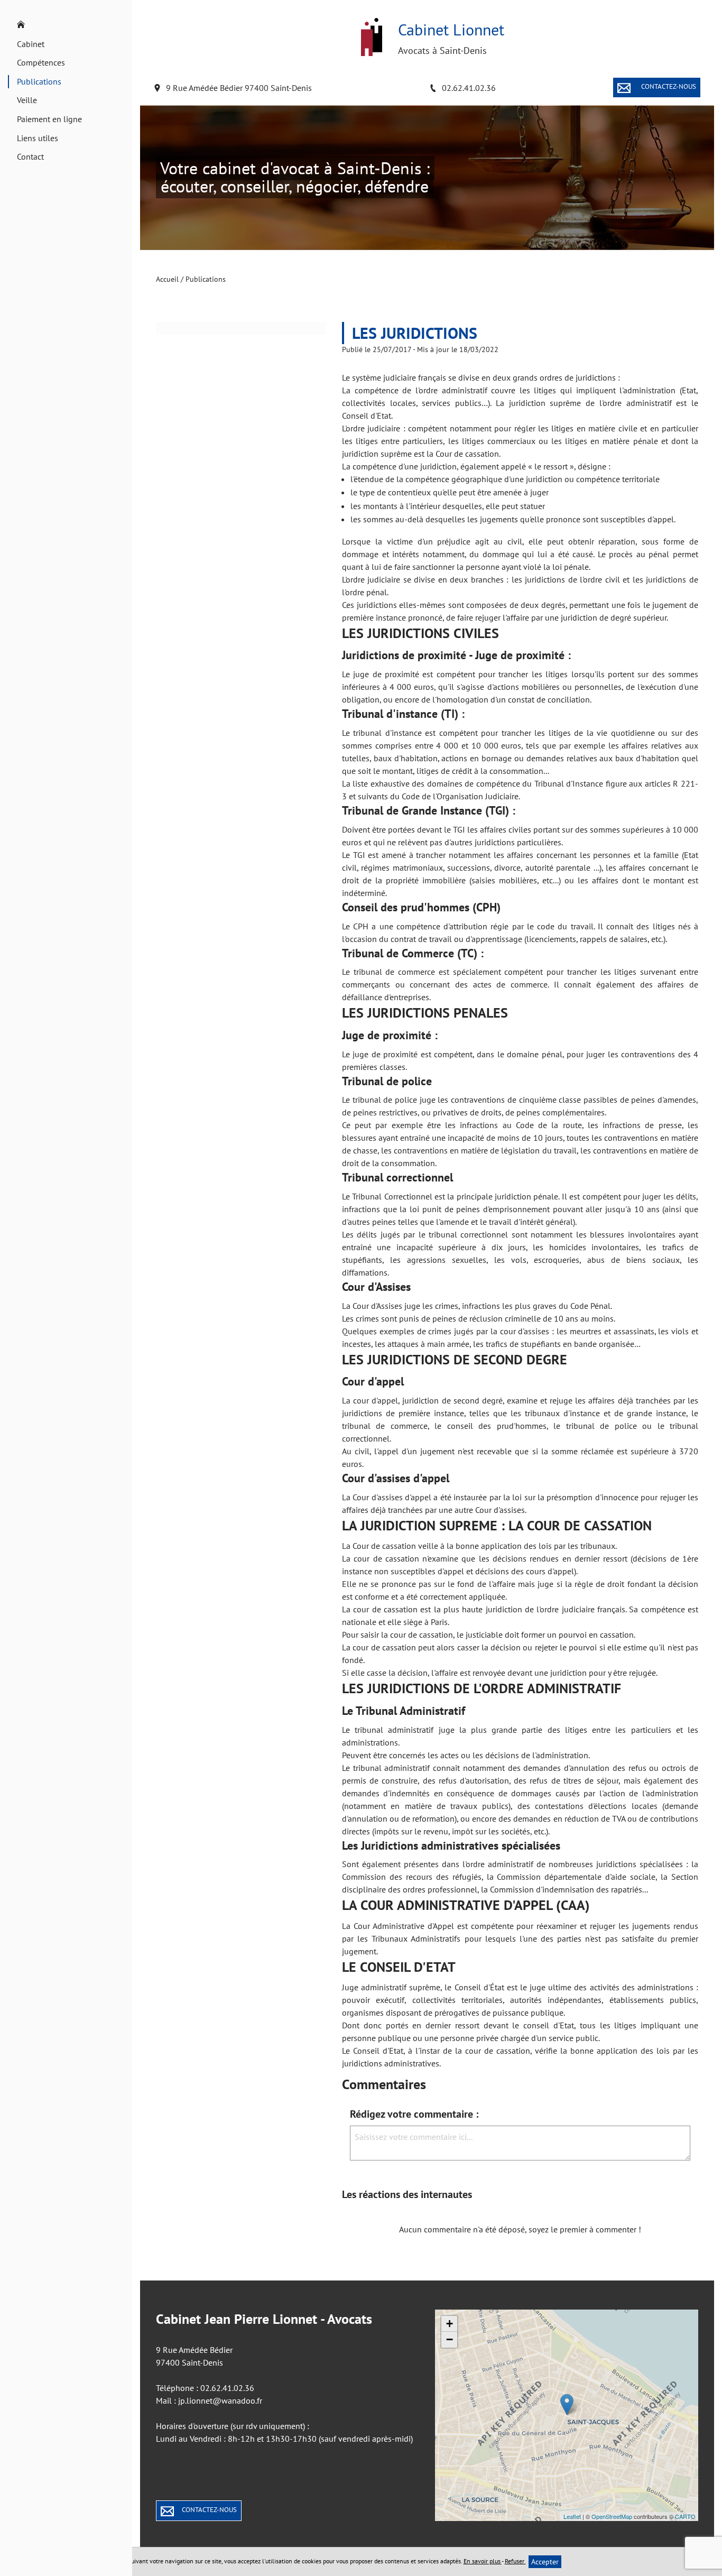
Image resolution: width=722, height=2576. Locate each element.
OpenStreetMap (612, 2516)
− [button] (450, 2339)
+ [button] (450, 2324)
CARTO (685, 2516)
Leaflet (572, 2516)
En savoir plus (483, 2561)
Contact (30, 156)
